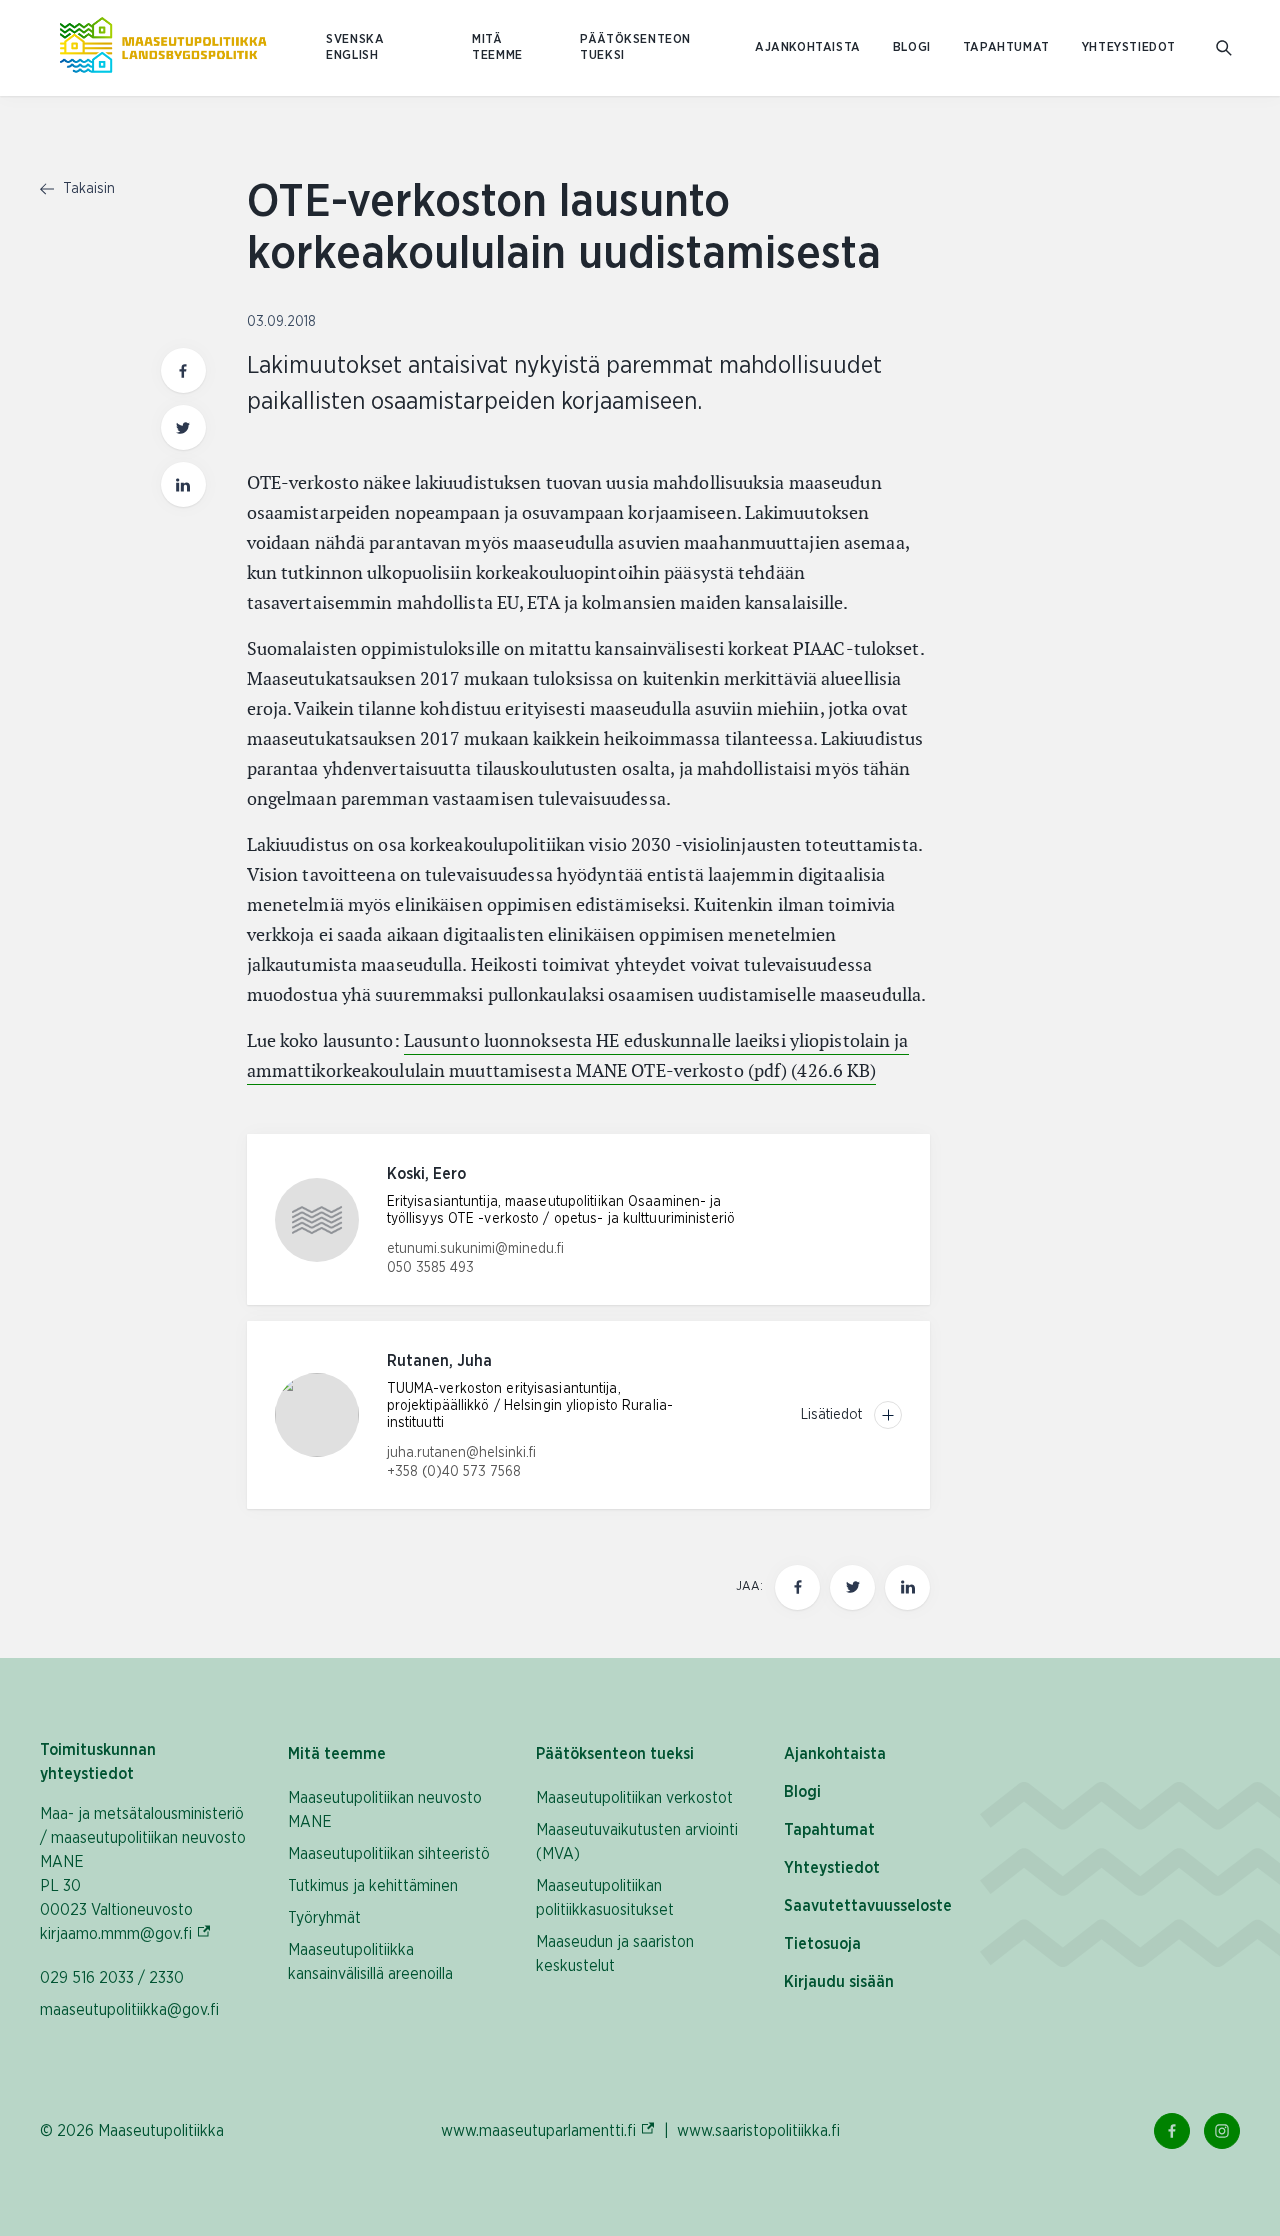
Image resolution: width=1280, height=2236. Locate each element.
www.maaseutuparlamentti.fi (548, 2130)
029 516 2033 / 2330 (112, 1978)
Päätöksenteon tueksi (635, 47)
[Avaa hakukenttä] (1224, 48)
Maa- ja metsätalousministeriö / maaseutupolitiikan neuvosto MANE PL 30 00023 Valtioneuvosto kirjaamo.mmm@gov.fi (144, 1874)
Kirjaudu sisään (839, 1982)
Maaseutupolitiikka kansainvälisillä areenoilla (370, 1962)
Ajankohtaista (808, 47)
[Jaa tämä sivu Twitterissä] (183, 427)
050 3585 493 (430, 1268)
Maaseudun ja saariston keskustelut (615, 1954)
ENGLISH (352, 55)
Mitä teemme (497, 47)
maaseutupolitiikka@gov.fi (129, 2010)
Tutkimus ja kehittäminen (373, 1886)
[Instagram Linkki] (1222, 2131)
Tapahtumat (1006, 47)
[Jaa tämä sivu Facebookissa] (183, 370)
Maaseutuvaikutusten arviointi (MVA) (637, 1842)
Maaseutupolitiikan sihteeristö (389, 1854)
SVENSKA (355, 39)
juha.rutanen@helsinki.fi (461, 1453)
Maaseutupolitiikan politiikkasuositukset (605, 1898)
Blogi (912, 47)
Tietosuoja (822, 1944)
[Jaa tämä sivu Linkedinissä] (183, 484)
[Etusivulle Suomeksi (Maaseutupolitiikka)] (163, 48)
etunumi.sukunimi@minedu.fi (475, 1249)
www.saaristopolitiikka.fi (758, 2131)
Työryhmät (324, 1918)
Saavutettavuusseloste (868, 1906)
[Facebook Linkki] (1172, 2131)
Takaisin (87, 189)
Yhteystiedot (1129, 47)
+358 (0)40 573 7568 (454, 1472)
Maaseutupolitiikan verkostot (634, 1798)
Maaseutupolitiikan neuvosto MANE (385, 1810)
